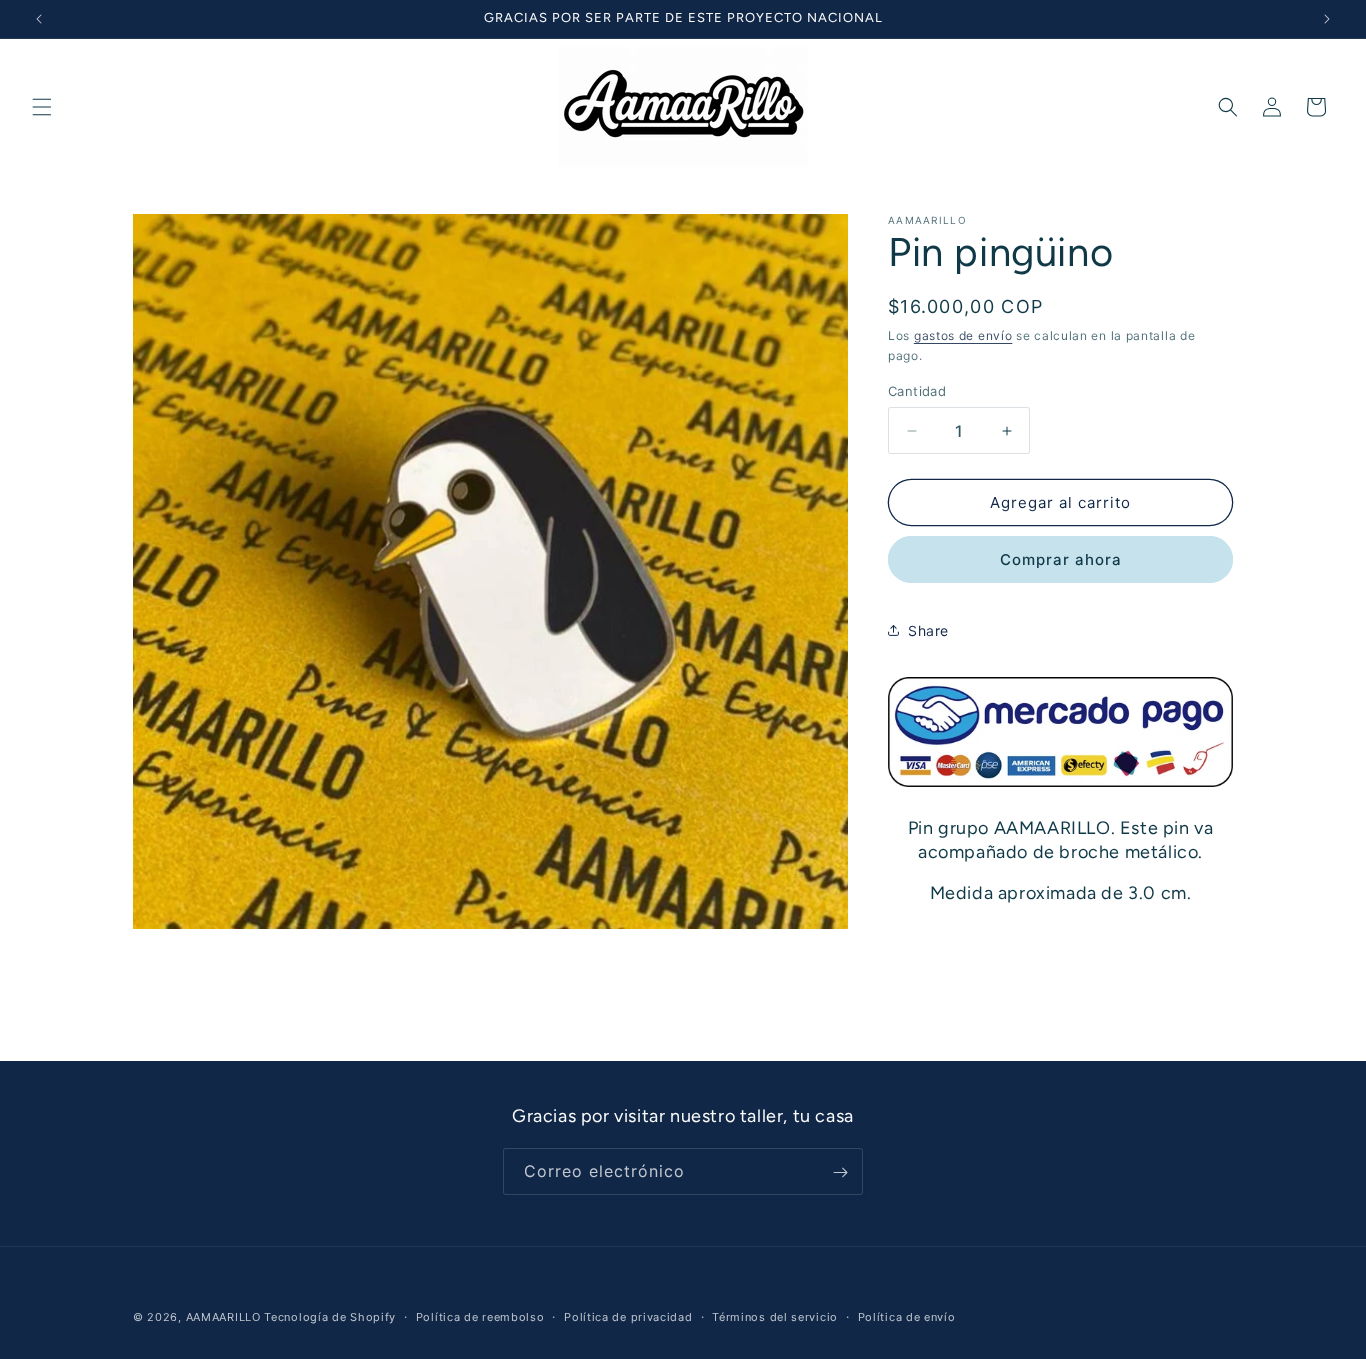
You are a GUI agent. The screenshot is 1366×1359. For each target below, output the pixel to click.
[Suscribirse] (840, 1172)
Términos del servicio (775, 1316)
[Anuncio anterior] (39, 19)
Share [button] (928, 630)
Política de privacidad (628, 1316)
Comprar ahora (1061, 559)
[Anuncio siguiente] (1327, 19)
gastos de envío (963, 335)
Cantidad (917, 391)
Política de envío (907, 1316)
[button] (42, 107)
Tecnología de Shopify (330, 1317)
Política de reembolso (480, 1316)
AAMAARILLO (223, 1317)
